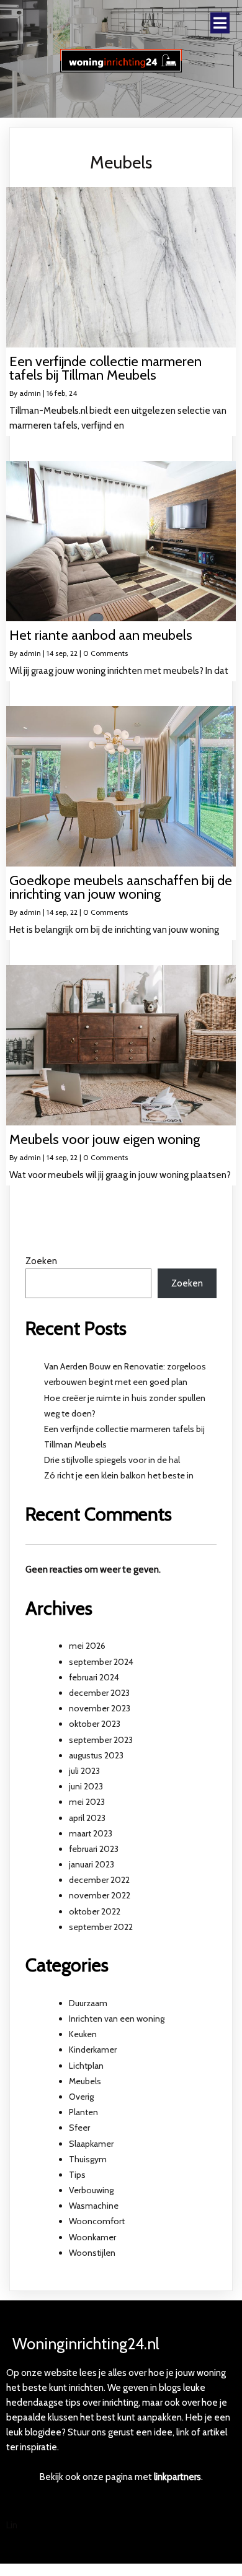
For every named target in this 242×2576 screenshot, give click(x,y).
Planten (83, 2112)
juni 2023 (86, 1786)
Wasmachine (94, 2206)
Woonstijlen (92, 2253)
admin (30, 393)
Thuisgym (88, 2159)
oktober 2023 (95, 1724)
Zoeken (41, 1261)
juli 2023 (84, 1771)
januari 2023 (92, 1864)
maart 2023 (91, 1833)
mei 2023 (87, 1802)
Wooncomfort (97, 2221)
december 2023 (99, 1693)
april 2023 (87, 1818)
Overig (81, 2097)
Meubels (85, 2081)
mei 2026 (87, 1646)
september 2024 (101, 1662)
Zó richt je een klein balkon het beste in (119, 1475)
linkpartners (177, 2477)
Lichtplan (86, 2066)
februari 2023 (94, 1849)
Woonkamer (92, 2237)
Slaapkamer (91, 2144)
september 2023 (101, 1740)
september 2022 (101, 1927)
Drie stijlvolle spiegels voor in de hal (112, 1460)
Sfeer (79, 2128)
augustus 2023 (96, 1755)
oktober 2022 (95, 1911)
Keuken (83, 2034)
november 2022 (100, 1895)
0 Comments (105, 653)
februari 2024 (94, 1677)
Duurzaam (88, 2003)
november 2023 (100, 1708)
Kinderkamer (93, 2050)
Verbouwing (91, 2190)
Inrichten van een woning (117, 2019)
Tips (77, 2175)
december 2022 (99, 1880)
